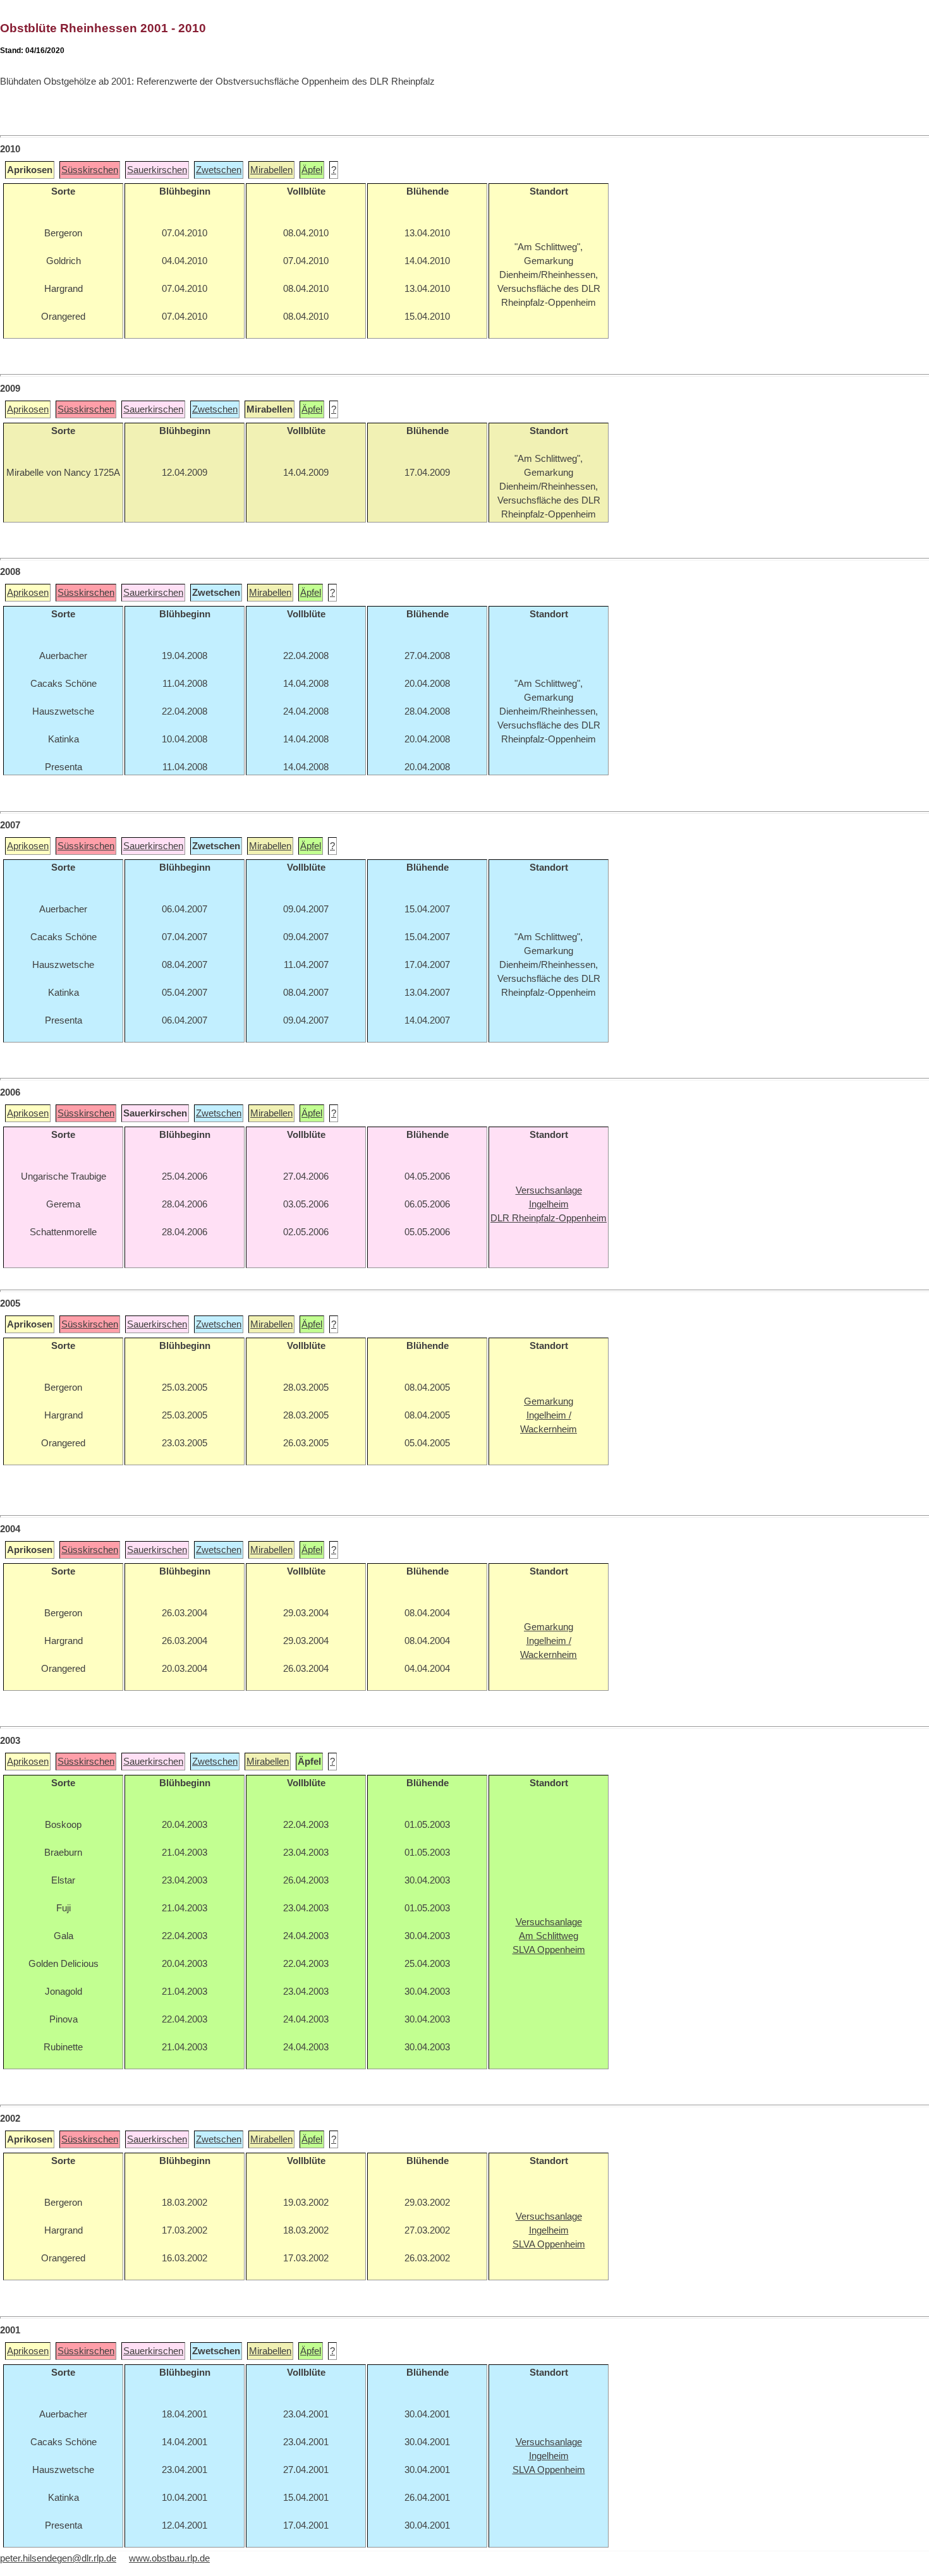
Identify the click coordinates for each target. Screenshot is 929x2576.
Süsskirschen (90, 170)
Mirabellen (271, 170)
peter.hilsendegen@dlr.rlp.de (58, 2558)
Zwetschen (219, 170)
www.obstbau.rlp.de (169, 2558)
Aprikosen (28, 409)
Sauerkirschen (157, 170)
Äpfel (312, 170)
